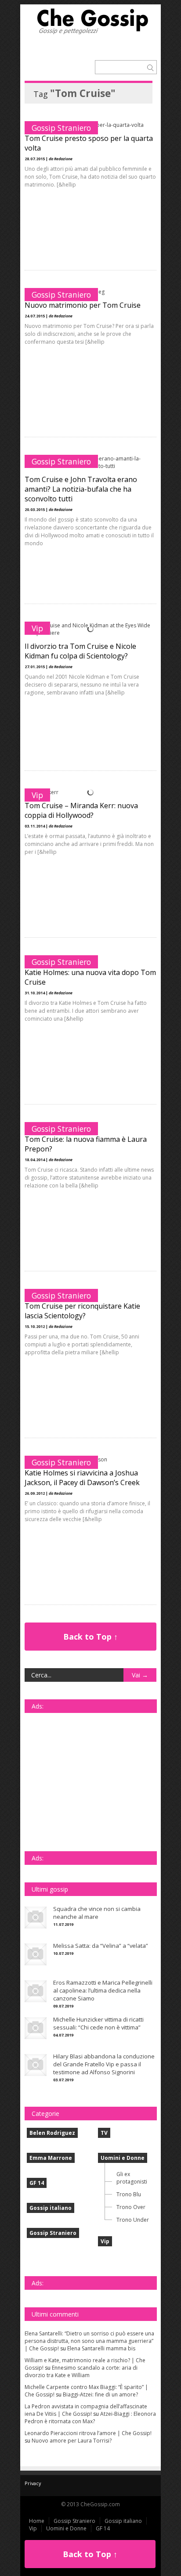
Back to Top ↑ (90, 1637)
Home (37, 2521)
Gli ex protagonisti (132, 2178)
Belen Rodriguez (52, 2133)
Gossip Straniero (61, 128)
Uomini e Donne (123, 2158)
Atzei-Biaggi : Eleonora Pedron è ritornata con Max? (90, 2418)
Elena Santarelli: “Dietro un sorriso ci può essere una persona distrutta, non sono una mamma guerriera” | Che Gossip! (89, 2341)
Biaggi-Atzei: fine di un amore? (100, 2394)
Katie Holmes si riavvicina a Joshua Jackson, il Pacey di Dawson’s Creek (82, 1478)
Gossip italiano (51, 2208)
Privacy (33, 2483)
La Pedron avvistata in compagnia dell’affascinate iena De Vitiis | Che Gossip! (86, 2410)
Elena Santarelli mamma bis (101, 2348)
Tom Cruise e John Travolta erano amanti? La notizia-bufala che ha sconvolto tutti (81, 489)
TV (104, 2133)
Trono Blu (129, 2194)
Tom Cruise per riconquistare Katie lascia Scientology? (82, 1311)
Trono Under (133, 2220)
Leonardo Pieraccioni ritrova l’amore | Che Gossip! (88, 2433)
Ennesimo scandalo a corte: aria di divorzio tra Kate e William (81, 2371)
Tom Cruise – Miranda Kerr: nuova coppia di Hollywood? (81, 810)
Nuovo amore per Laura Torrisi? (72, 2441)
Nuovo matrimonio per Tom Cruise (83, 305)
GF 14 (37, 2183)
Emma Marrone (51, 2158)
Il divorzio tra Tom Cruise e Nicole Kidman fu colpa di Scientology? (80, 651)
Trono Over (131, 2207)
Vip (37, 628)
